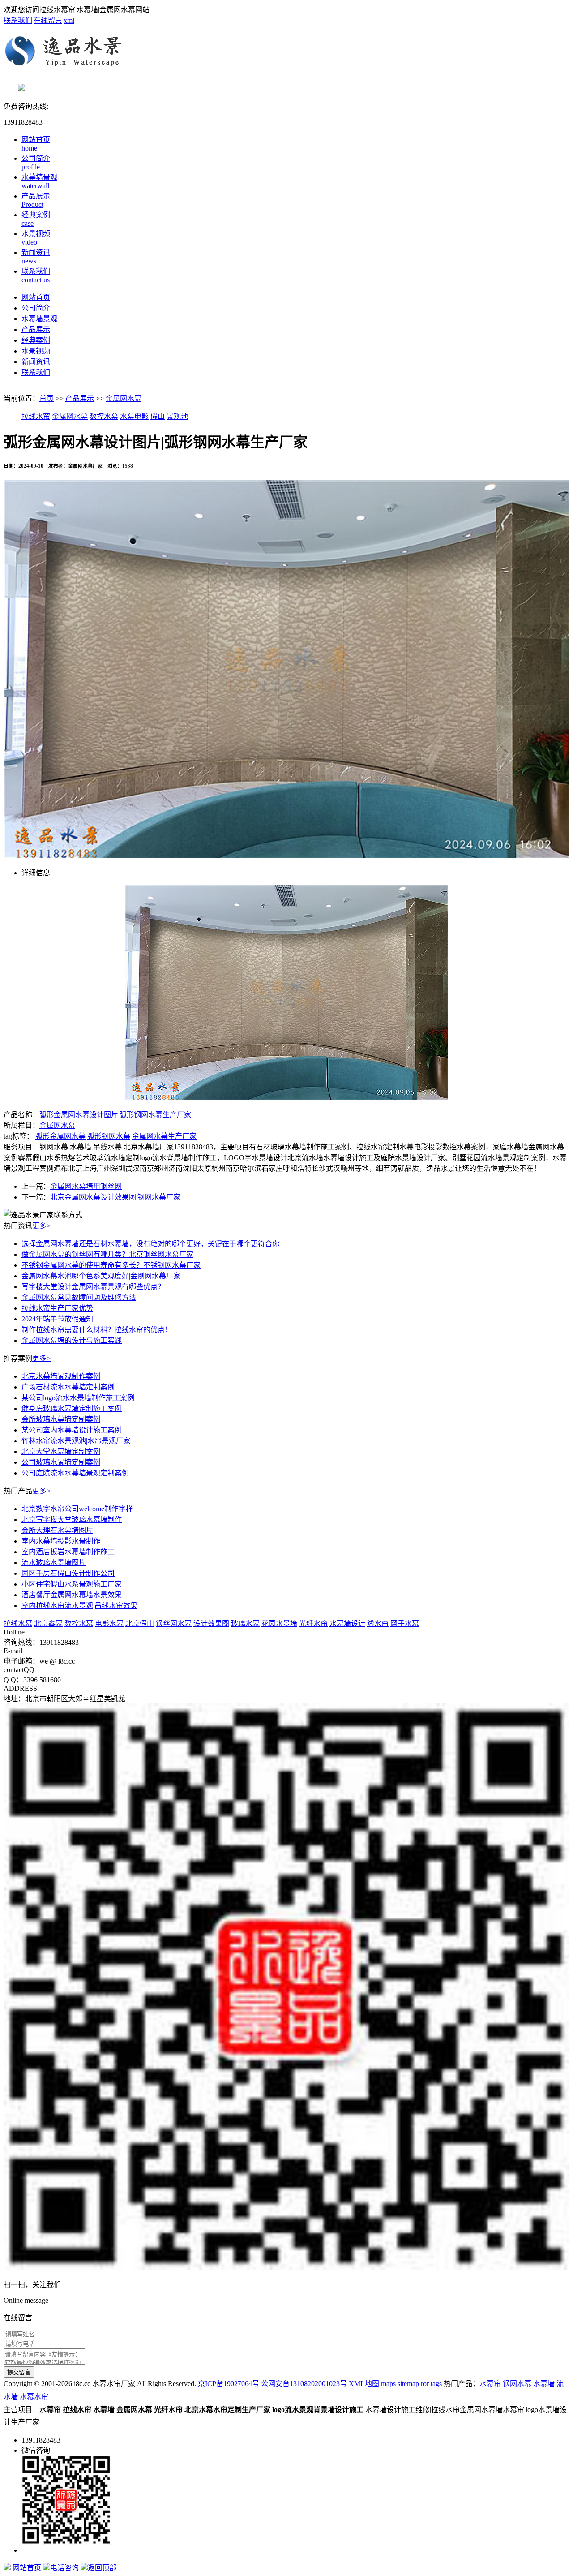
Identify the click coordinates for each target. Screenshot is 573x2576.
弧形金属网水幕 (60, 1136)
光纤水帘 (313, 1623)
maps (388, 2384)
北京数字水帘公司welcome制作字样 (77, 1509)
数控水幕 (104, 416)
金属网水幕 (124, 398)
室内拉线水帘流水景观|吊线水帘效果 (79, 1606)
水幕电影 (134, 416)
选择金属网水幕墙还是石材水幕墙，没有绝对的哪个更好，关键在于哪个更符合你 (150, 1244)
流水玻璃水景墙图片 (54, 1563)
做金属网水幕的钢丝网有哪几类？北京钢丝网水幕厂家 (107, 1254)
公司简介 (36, 308)
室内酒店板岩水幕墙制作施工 (68, 1552)
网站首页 (36, 297)
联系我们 (18, 20)
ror (425, 2384)
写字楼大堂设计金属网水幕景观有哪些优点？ (93, 1287)
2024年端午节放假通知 (57, 1319)
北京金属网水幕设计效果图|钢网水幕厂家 (115, 1197)
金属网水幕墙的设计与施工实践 (72, 1340)
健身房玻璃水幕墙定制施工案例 (72, 1408)
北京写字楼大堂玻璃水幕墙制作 (72, 1520)
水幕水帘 (34, 2397)
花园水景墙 (279, 1623)
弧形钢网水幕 (109, 1136)
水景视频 (36, 351)
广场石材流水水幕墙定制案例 (68, 1387)
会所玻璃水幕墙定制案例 (61, 1419)
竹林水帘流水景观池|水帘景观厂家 (76, 1441)
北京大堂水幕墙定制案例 (61, 1451)
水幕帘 (490, 2384)
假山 (158, 416)
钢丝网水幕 (174, 1623)
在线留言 (48, 20)
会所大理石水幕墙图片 (57, 1530)
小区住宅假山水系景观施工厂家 (72, 1584)
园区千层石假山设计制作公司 (68, 1573)
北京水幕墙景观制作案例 (61, 1376)
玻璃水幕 (245, 1623)
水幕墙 (544, 2384)
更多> (41, 1226)
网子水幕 (405, 1623)
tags (436, 2384)
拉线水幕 (18, 1623)
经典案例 (36, 340)
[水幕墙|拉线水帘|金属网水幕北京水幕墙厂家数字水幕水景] (286, 54)
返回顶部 (102, 2568)
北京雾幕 (48, 1623)
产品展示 (36, 329)
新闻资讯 (36, 362)
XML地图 (364, 2384)
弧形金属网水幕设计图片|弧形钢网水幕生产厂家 (115, 1115)
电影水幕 (109, 1623)
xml (69, 20)
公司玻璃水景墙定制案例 (61, 1462)
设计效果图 (211, 1623)
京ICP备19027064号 (229, 2384)
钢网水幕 (517, 2384)
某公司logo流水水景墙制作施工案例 (78, 1398)
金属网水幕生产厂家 (164, 1136)
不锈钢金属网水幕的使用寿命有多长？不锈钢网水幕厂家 (111, 1265)
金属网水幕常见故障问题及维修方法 (79, 1297)
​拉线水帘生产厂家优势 (57, 1308)
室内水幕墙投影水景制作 (61, 1541)
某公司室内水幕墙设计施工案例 (72, 1430)
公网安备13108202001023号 (304, 2384)
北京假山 (140, 1623)
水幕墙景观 (39, 319)
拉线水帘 (36, 416)
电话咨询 (64, 2568)
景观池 (177, 416)
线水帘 (378, 1623)
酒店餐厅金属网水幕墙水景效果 (72, 1595)
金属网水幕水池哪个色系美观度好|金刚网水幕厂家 (101, 1276)
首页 (47, 398)
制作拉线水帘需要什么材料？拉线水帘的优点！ (97, 1330)
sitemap (408, 2384)
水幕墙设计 (347, 1623)
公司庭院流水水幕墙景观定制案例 (75, 1473)
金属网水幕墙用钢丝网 (86, 1186)
